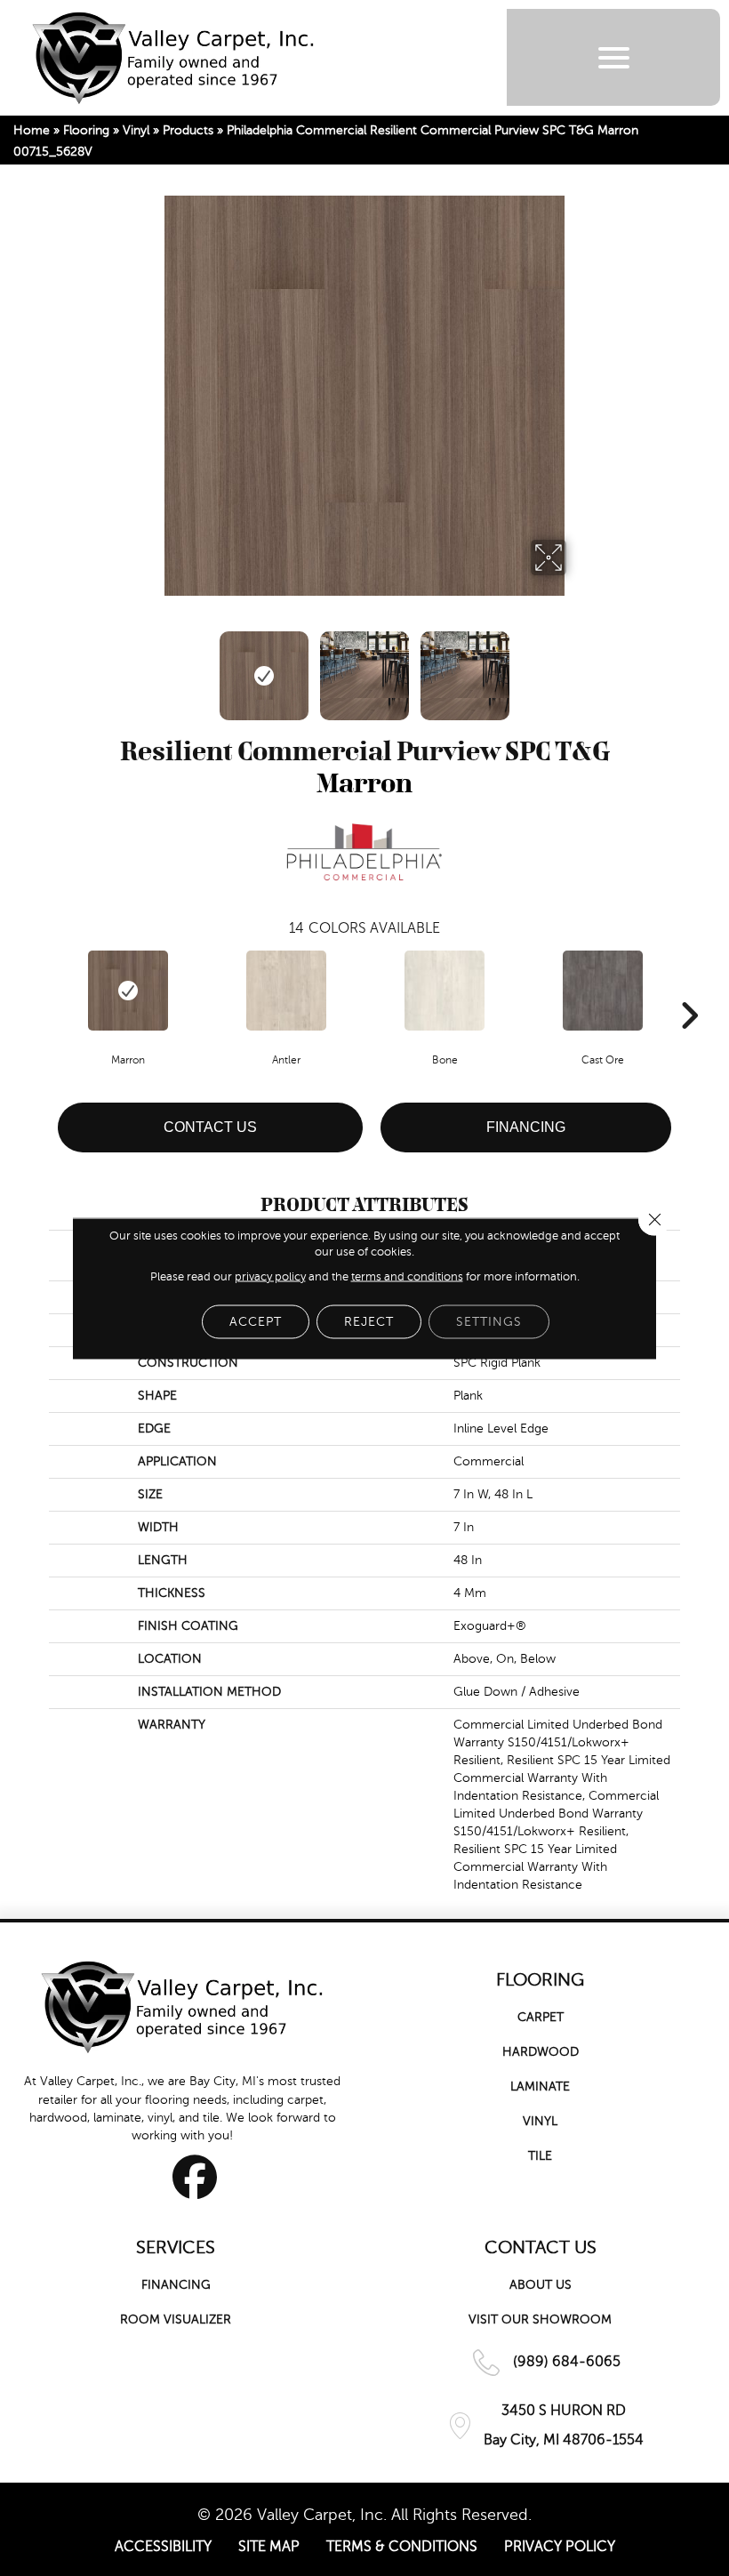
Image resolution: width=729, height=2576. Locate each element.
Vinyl (136, 130)
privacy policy (270, 1276)
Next (578, 667)
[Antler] (286, 991)
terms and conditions (407, 1276)
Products (188, 130)
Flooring (86, 130)
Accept (256, 1321)
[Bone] (445, 991)
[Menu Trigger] (614, 57)
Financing (526, 1127)
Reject (369, 1321)
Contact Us (210, 1127)
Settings (489, 1321)
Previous (151, 667)
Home (32, 130)
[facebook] (195, 2177)
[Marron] (128, 991)
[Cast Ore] (603, 991)
